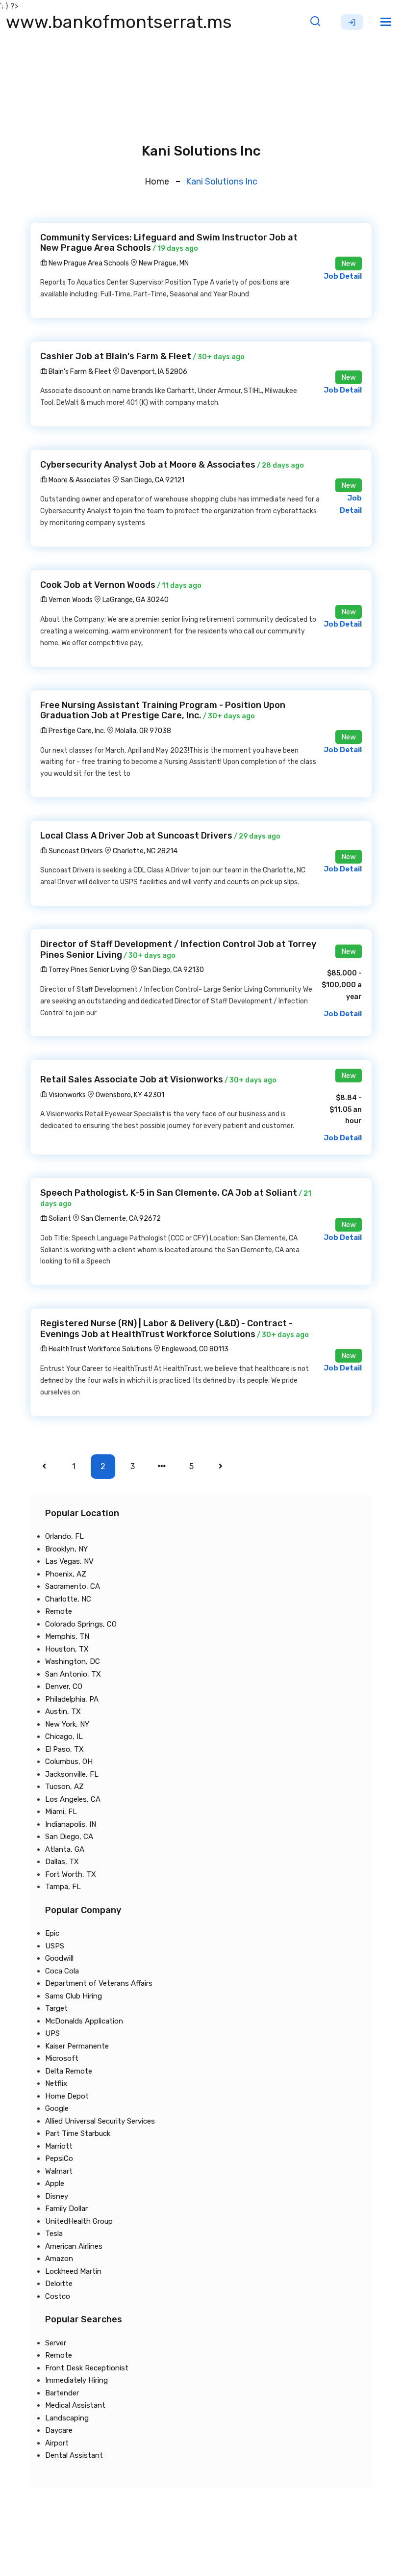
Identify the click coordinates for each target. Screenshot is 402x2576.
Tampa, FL (63, 1887)
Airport (57, 2443)
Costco (58, 2296)
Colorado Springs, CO (81, 1624)
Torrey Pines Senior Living (88, 970)
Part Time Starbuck (78, 2133)
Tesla (54, 2234)
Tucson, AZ (64, 1787)
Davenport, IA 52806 (154, 372)
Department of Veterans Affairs (99, 1983)
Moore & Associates (79, 480)
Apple (55, 2183)
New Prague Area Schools (88, 263)
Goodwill (59, 1958)
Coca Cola (62, 1971)
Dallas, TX (62, 1862)
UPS (52, 2033)
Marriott (59, 2146)
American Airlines (74, 2246)
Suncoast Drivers (75, 851)
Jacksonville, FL (72, 1774)
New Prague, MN (164, 263)
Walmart (59, 2171)
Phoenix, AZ (66, 1574)
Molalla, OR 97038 (143, 731)
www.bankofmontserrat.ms (119, 22)
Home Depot (67, 2096)
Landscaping (67, 2418)
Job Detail (343, 276)
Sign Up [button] (352, 22)
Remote (59, 1611)
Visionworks (66, 1095)
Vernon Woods (70, 600)
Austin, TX (63, 1711)
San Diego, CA (69, 1837)
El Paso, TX (64, 1749)
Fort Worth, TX (71, 1874)
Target (56, 2008)
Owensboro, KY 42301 (130, 1095)
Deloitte (59, 2284)
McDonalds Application (84, 2021)
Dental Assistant (74, 2455)
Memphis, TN (67, 1636)
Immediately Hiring (76, 2380)
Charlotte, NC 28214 (145, 851)
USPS (55, 1946)
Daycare (59, 2430)
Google (57, 2108)
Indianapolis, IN (71, 1824)
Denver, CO (64, 1686)
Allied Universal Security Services (100, 2121)
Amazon (59, 2259)
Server (56, 2343)
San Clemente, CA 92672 (121, 1219)
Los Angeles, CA (73, 1799)
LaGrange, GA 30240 (136, 600)
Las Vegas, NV (69, 1561)
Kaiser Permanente (77, 2046)
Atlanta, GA (65, 1849)
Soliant (59, 1219)
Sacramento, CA (73, 1586)
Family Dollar (66, 2208)
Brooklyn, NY (66, 1549)
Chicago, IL (64, 1736)
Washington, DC (73, 1661)
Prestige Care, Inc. (76, 731)
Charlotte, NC (68, 1599)
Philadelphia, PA (72, 1699)
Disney (57, 2196)
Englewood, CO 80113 (195, 1349)
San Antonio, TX (73, 1674)
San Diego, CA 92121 (152, 480)
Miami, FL (61, 1812)
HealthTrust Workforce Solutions (100, 1349)
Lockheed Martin (73, 2271)
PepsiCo (59, 2158)
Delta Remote (69, 2071)
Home (157, 182)
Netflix (56, 2083)
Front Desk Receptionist (87, 2368)
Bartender (62, 2393)
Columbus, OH (69, 1761)
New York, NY (67, 1724)
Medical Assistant (75, 2405)
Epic (52, 1933)
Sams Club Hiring (74, 1996)
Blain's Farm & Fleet (79, 372)
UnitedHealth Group (79, 2221)
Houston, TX (67, 1649)
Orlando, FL (64, 1536)
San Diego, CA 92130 (171, 970)
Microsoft (62, 2058)
